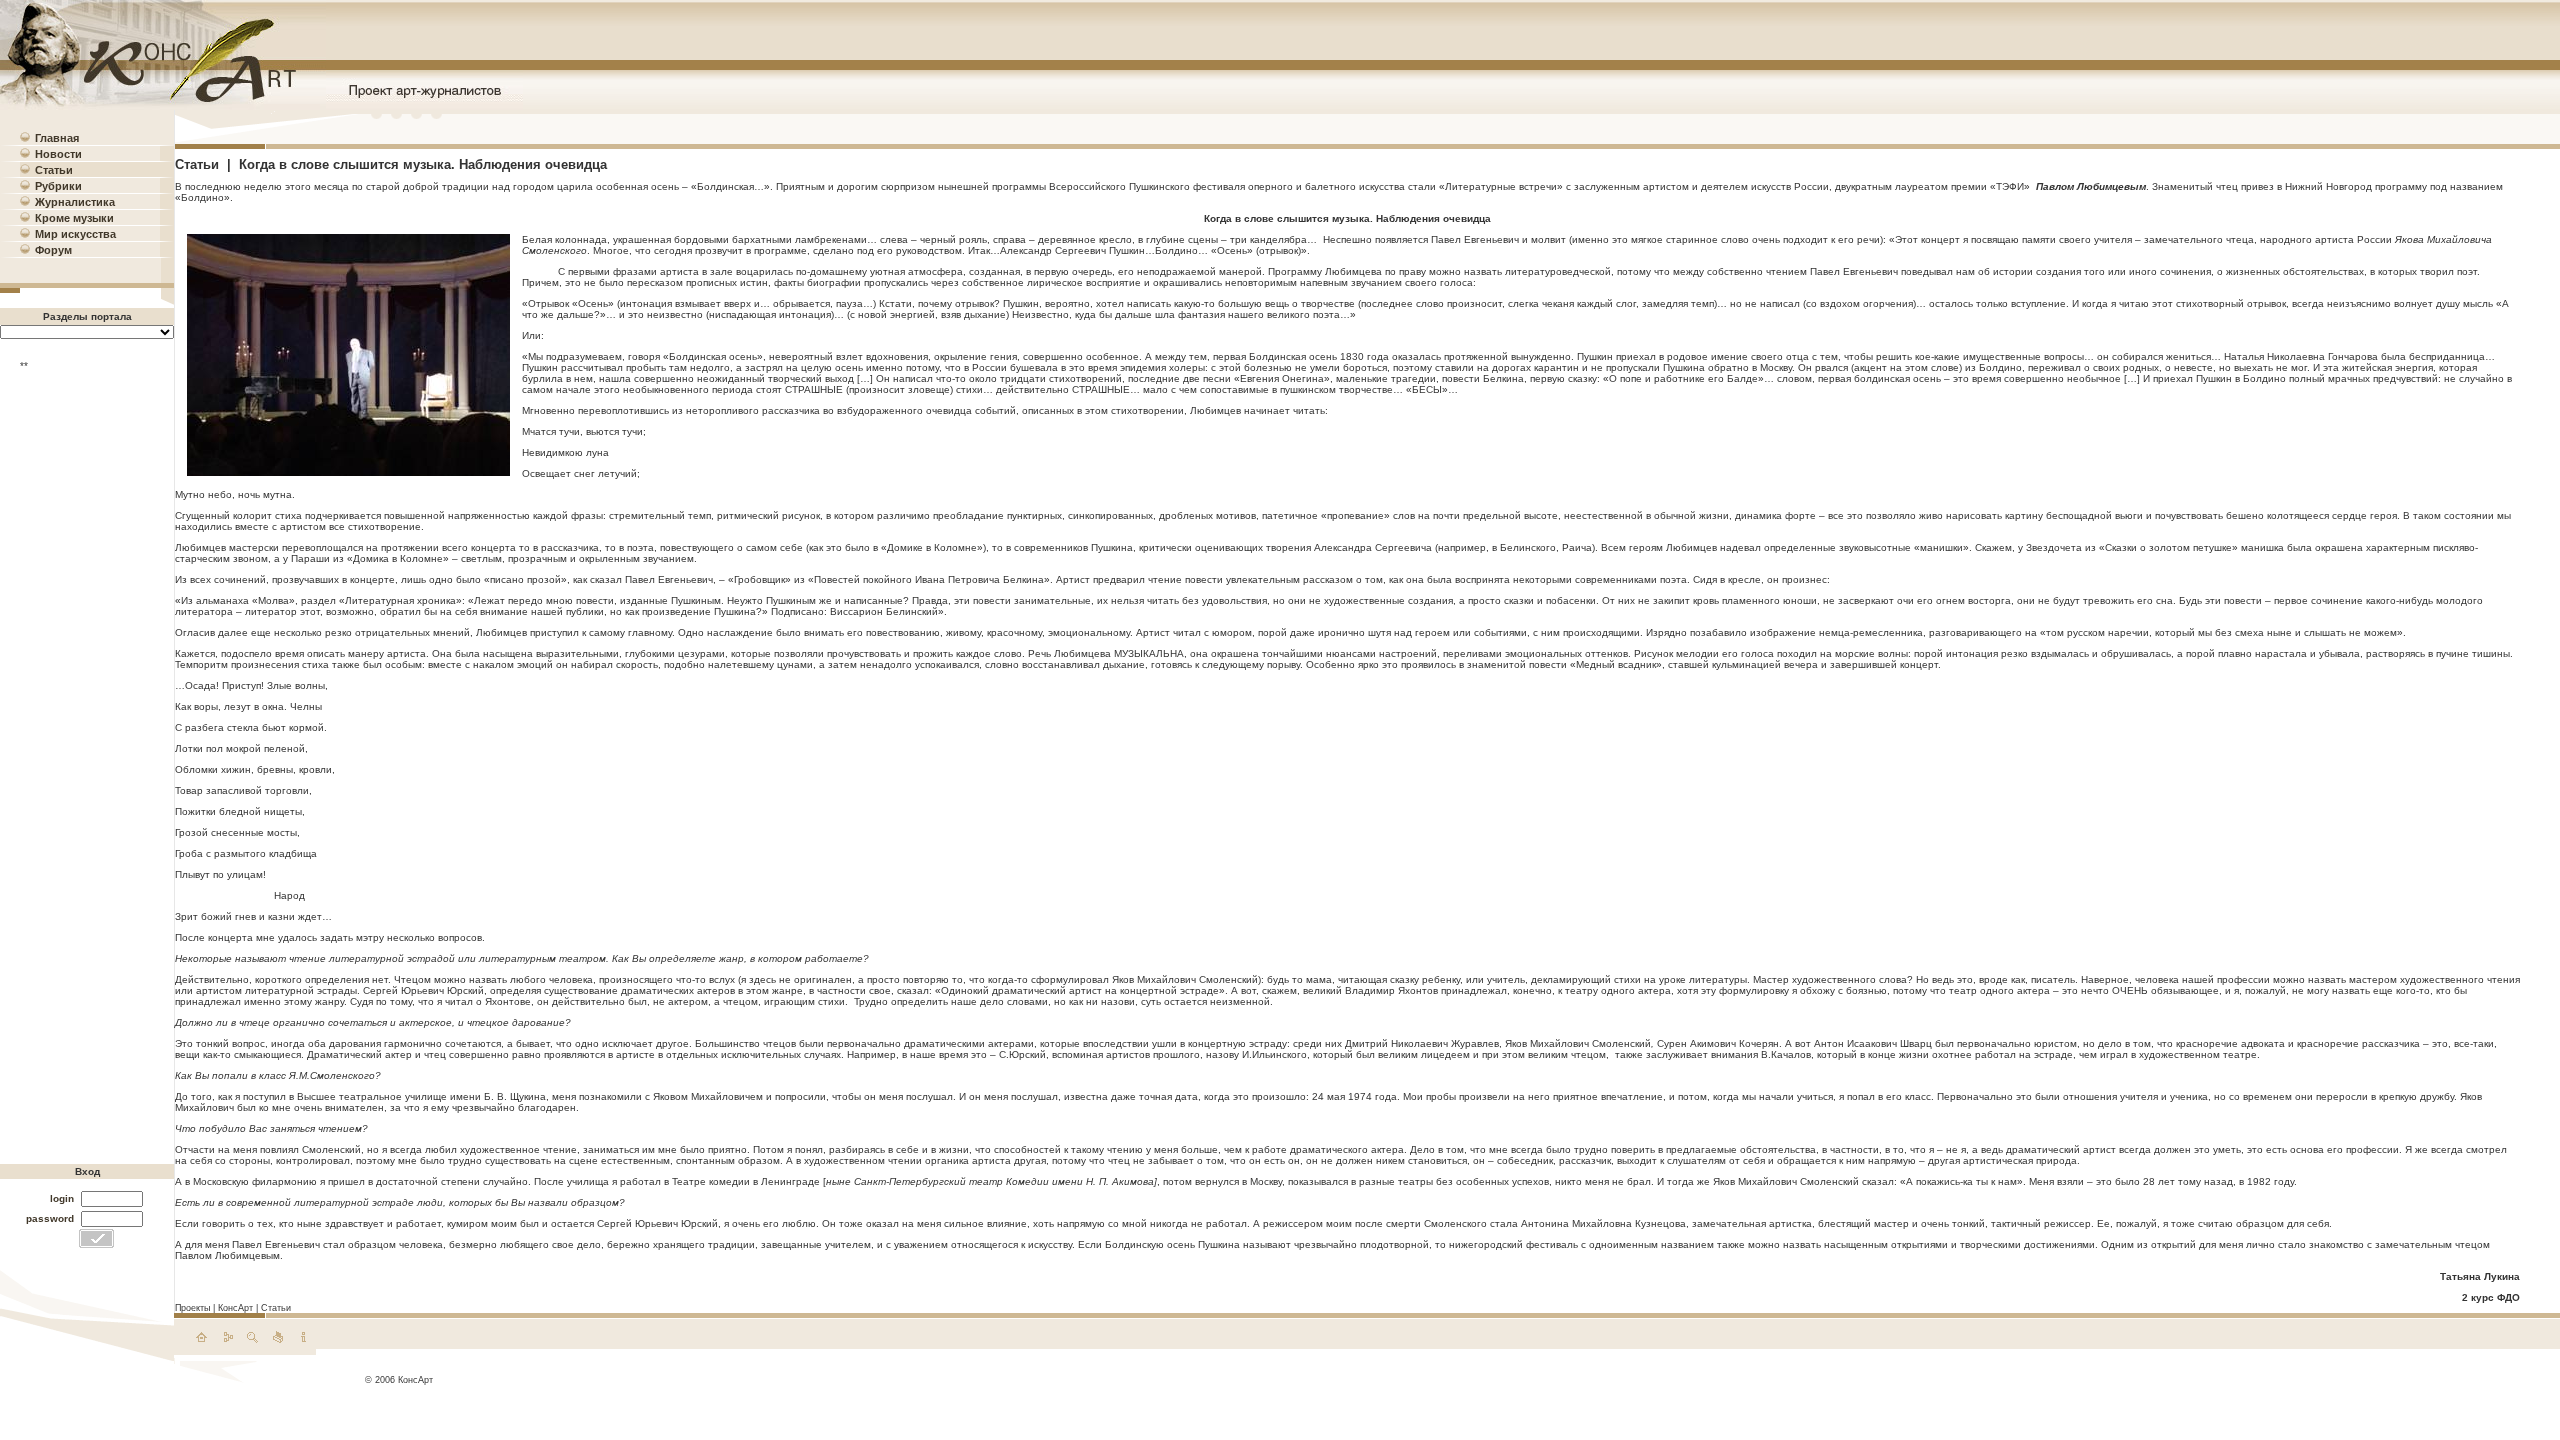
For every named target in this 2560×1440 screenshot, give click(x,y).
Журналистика (75, 202)
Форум (53, 250)
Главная (57, 138)
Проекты (192, 1308)
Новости (58, 154)
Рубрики (58, 186)
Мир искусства (75, 234)
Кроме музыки (74, 218)
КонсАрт (235, 1308)
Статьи (54, 170)
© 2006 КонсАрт (399, 1380)
